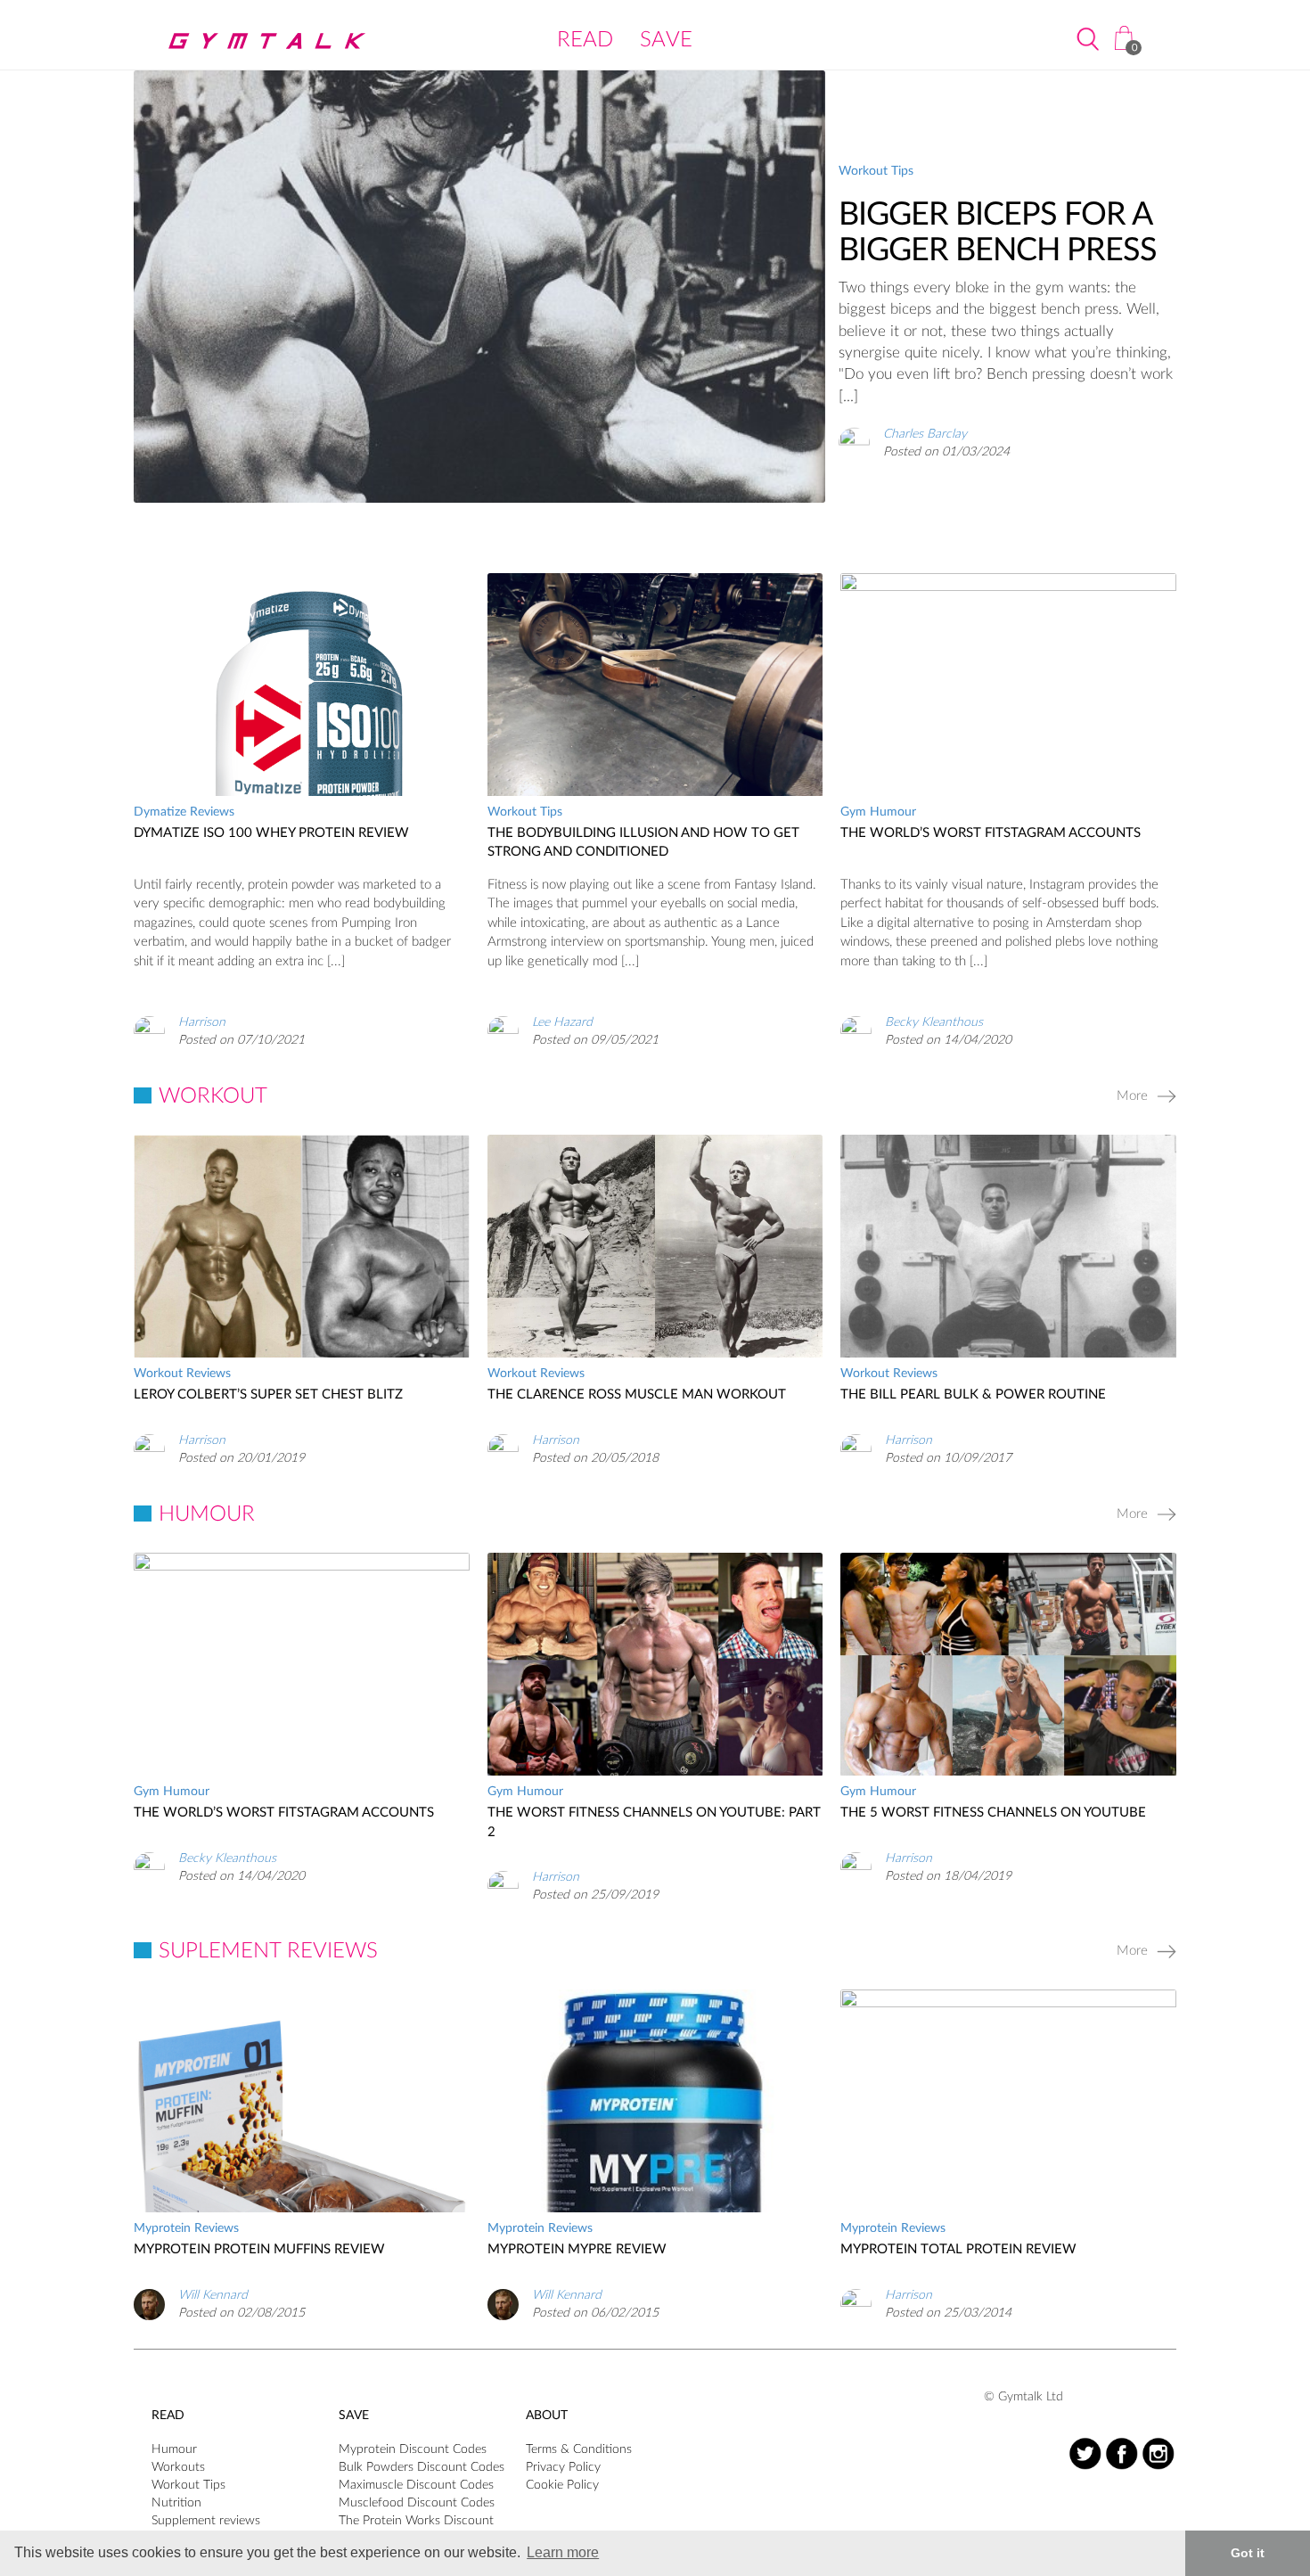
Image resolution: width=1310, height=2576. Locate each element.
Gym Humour (878, 812)
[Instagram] (1158, 2453)
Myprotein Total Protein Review (958, 2249)
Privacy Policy (563, 2467)
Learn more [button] (563, 2552)
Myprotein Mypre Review (577, 2249)
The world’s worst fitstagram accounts (991, 833)
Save (666, 40)
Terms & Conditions (579, 2449)
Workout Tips (876, 171)
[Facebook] (1122, 2453)
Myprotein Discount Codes (413, 2449)
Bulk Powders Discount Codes (422, 2467)
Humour (174, 2449)
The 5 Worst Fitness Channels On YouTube (993, 1813)
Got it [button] (1248, 2553)
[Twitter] (1085, 2453)
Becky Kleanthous (934, 1022)
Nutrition (176, 2503)
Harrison (202, 1022)
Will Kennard (213, 2295)
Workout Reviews (182, 1374)
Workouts (178, 2467)
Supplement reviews (206, 2521)
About (547, 2416)
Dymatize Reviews (184, 812)
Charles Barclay (925, 433)
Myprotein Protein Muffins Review (259, 2249)
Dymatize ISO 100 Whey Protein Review (271, 833)
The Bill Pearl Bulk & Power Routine (973, 1395)
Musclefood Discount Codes (417, 2503)
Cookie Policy (562, 2485)
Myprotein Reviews (186, 2228)
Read (585, 40)
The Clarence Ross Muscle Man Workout (637, 1395)
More (1132, 1096)
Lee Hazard (562, 1022)
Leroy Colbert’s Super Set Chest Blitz (268, 1395)
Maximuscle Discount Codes (416, 2485)
